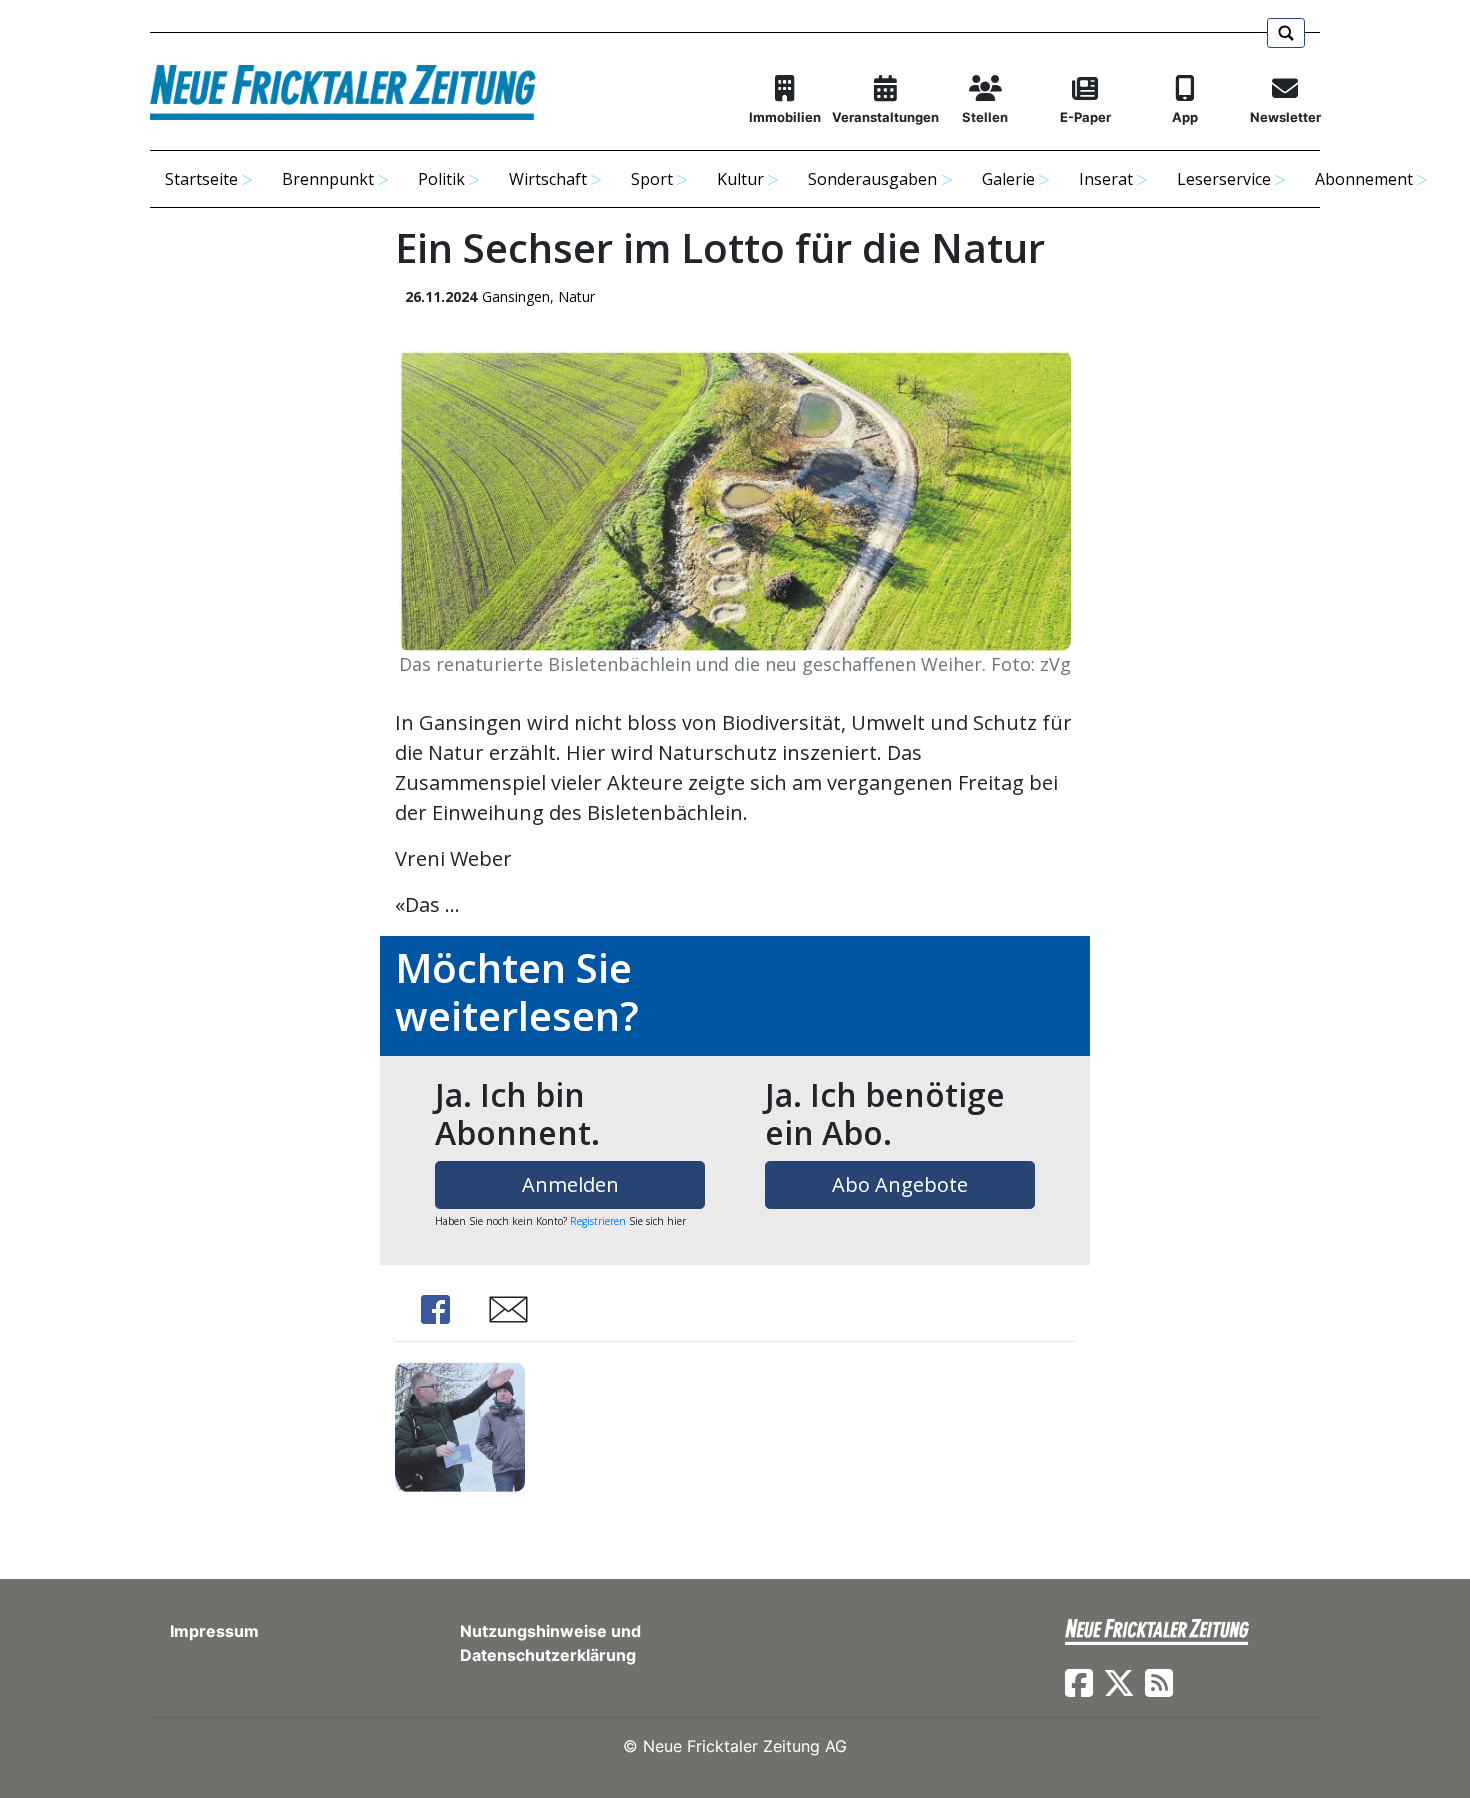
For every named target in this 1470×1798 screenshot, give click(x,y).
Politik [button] (441, 179)
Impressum (214, 1631)
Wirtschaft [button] (548, 179)
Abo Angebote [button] (900, 1184)
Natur (576, 296)
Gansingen (516, 296)
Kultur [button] (740, 179)
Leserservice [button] (1224, 179)
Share (435, 1309)
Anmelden (570, 1184)
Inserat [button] (1106, 179)
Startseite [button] (201, 179)
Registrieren (598, 1221)
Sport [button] (652, 179)
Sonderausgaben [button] (872, 179)
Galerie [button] (1008, 179)
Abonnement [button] (1364, 179)
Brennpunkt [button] (328, 179)
